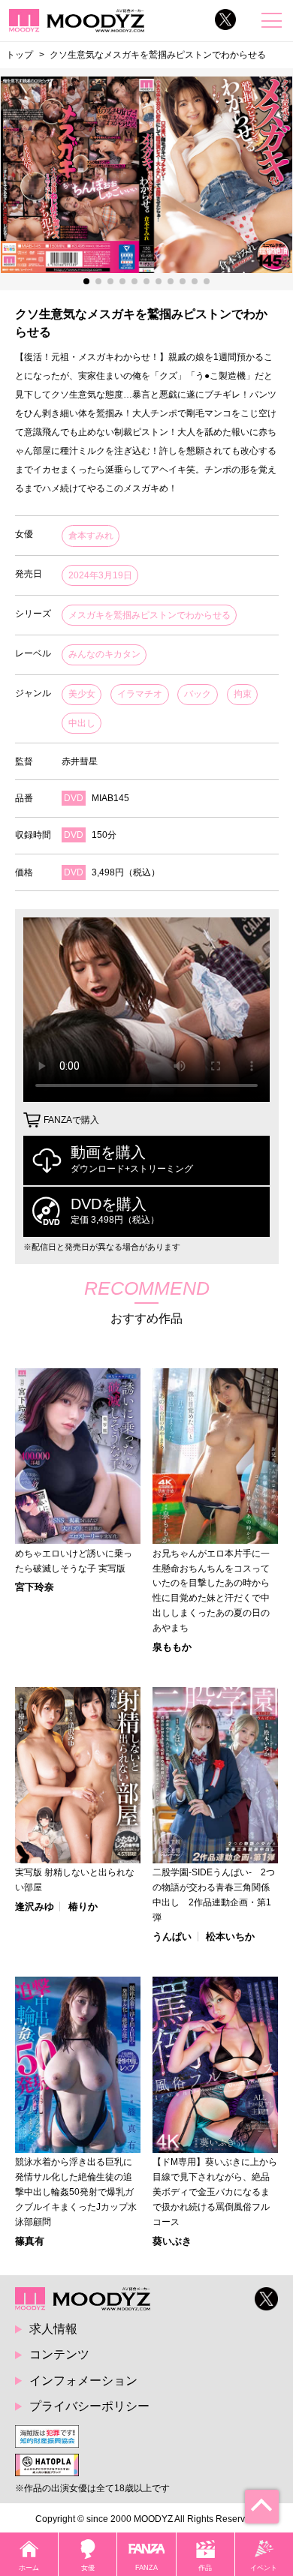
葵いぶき (172, 2241)
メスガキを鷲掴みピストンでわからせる (150, 615)
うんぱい (172, 1937)
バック (198, 694)
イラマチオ (140, 694)
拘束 (243, 694)
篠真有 (30, 2241)
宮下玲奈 (35, 1587)
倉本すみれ (91, 536)
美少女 (82, 694)
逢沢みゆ (35, 1906)
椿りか (83, 1906)
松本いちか (230, 1937)
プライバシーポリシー (89, 2406)
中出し (82, 723)
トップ (20, 54)
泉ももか (172, 1647)
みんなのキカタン (104, 654)
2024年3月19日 (100, 575)
